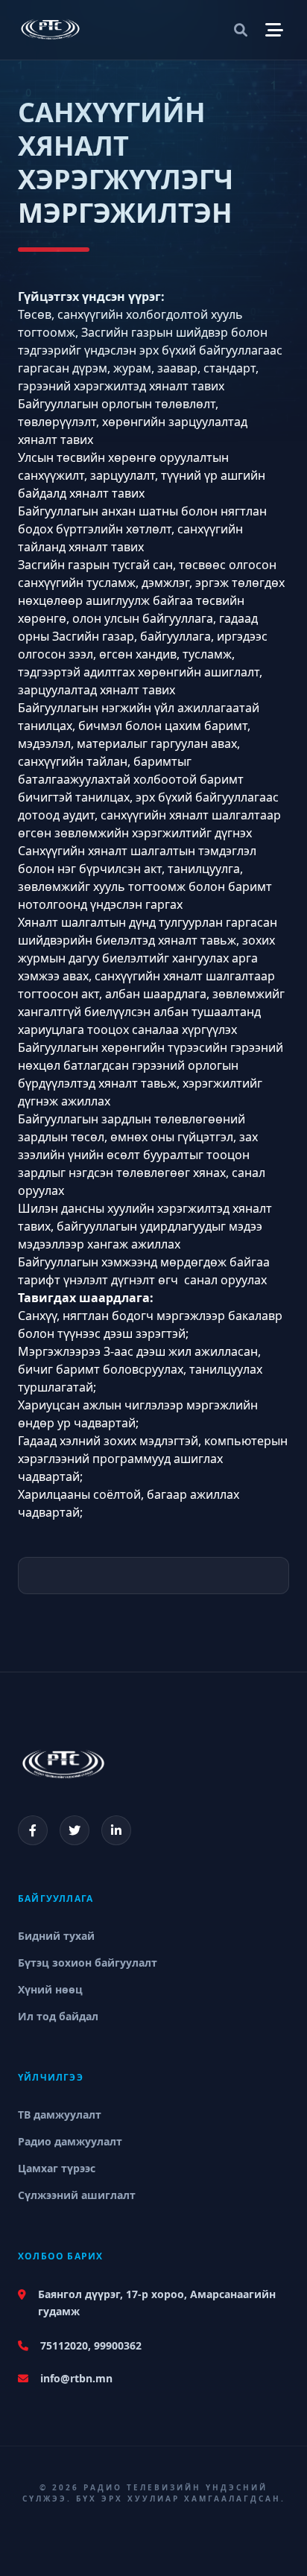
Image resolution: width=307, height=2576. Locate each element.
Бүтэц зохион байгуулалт (88, 1963)
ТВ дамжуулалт (60, 2115)
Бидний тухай (56, 1936)
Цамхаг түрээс (57, 2168)
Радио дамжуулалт (70, 2141)
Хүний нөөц (50, 1989)
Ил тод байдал (58, 2016)
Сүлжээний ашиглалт (77, 2195)
